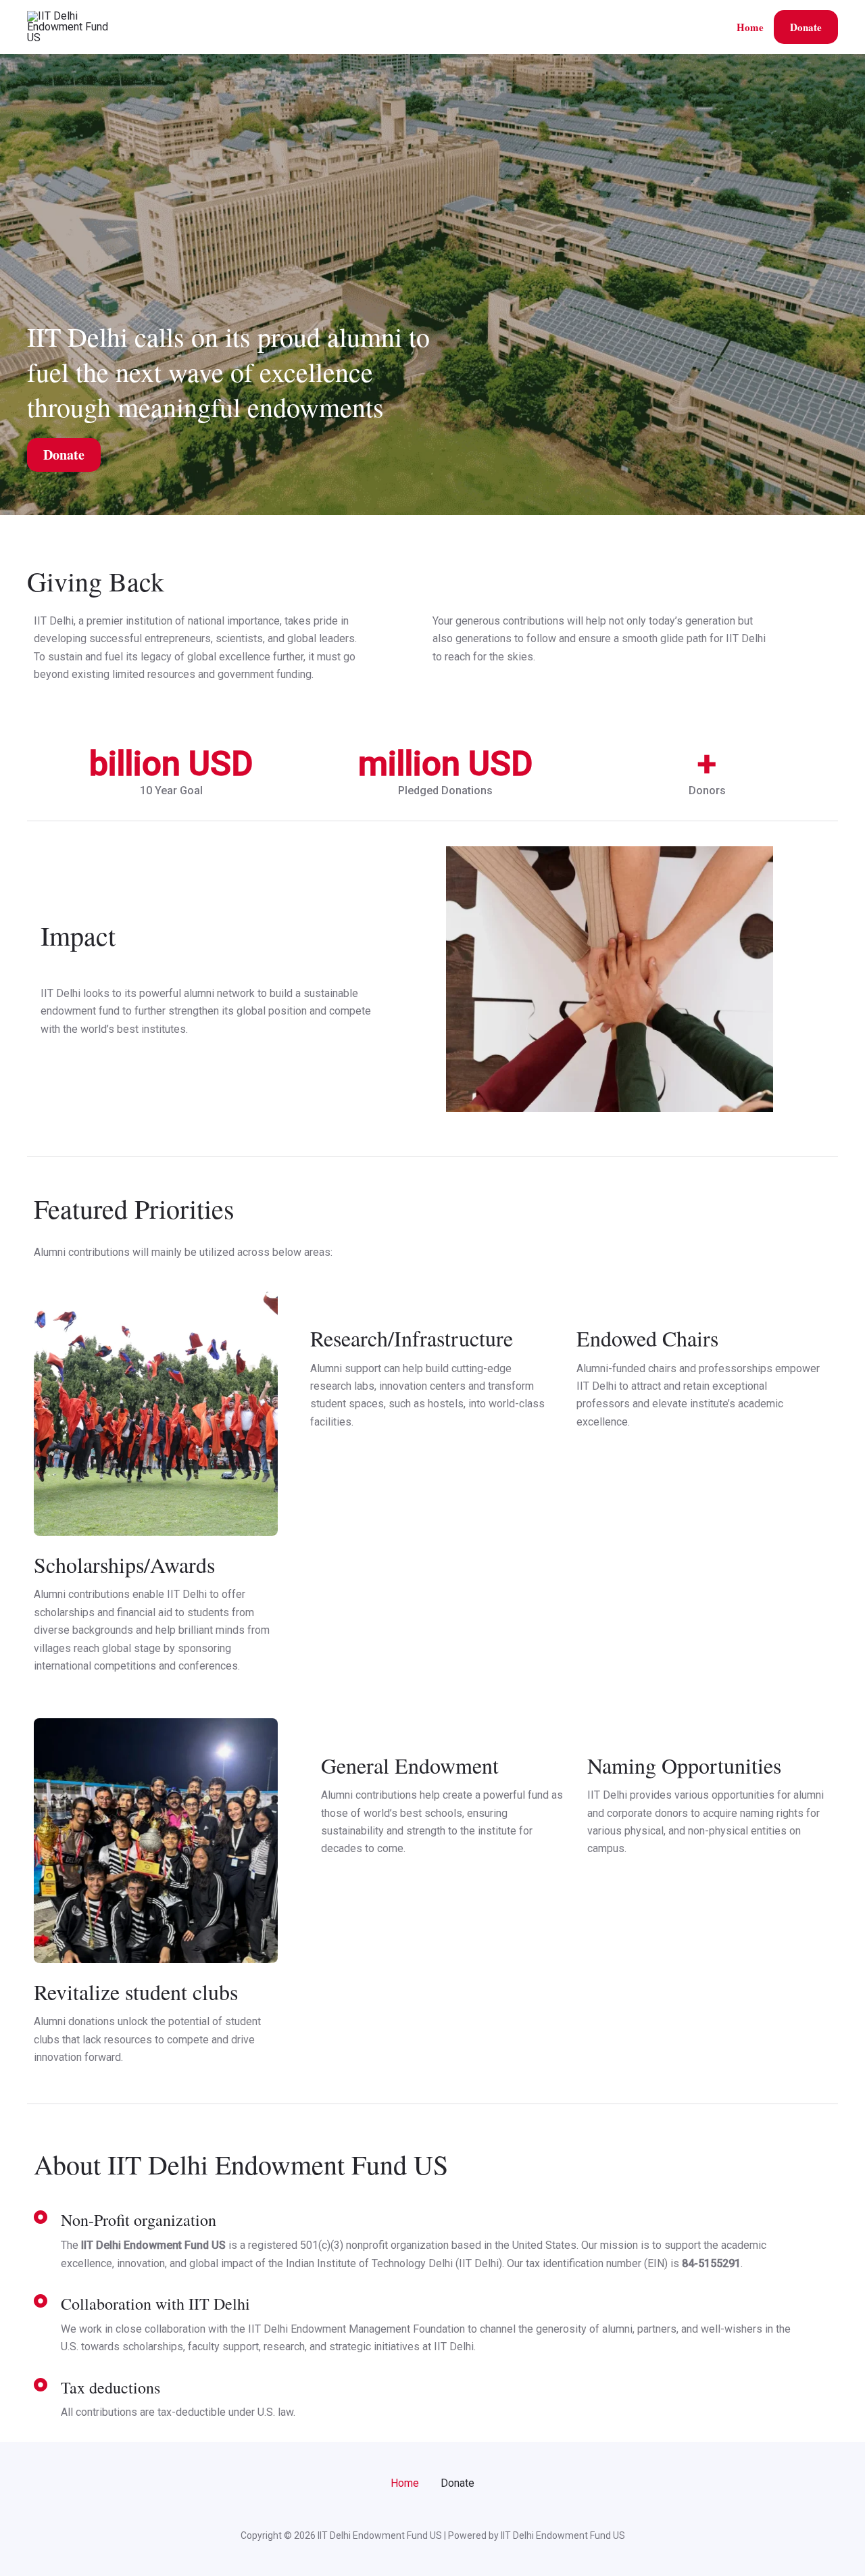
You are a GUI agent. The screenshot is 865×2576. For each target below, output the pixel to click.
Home (750, 27)
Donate (806, 27)
